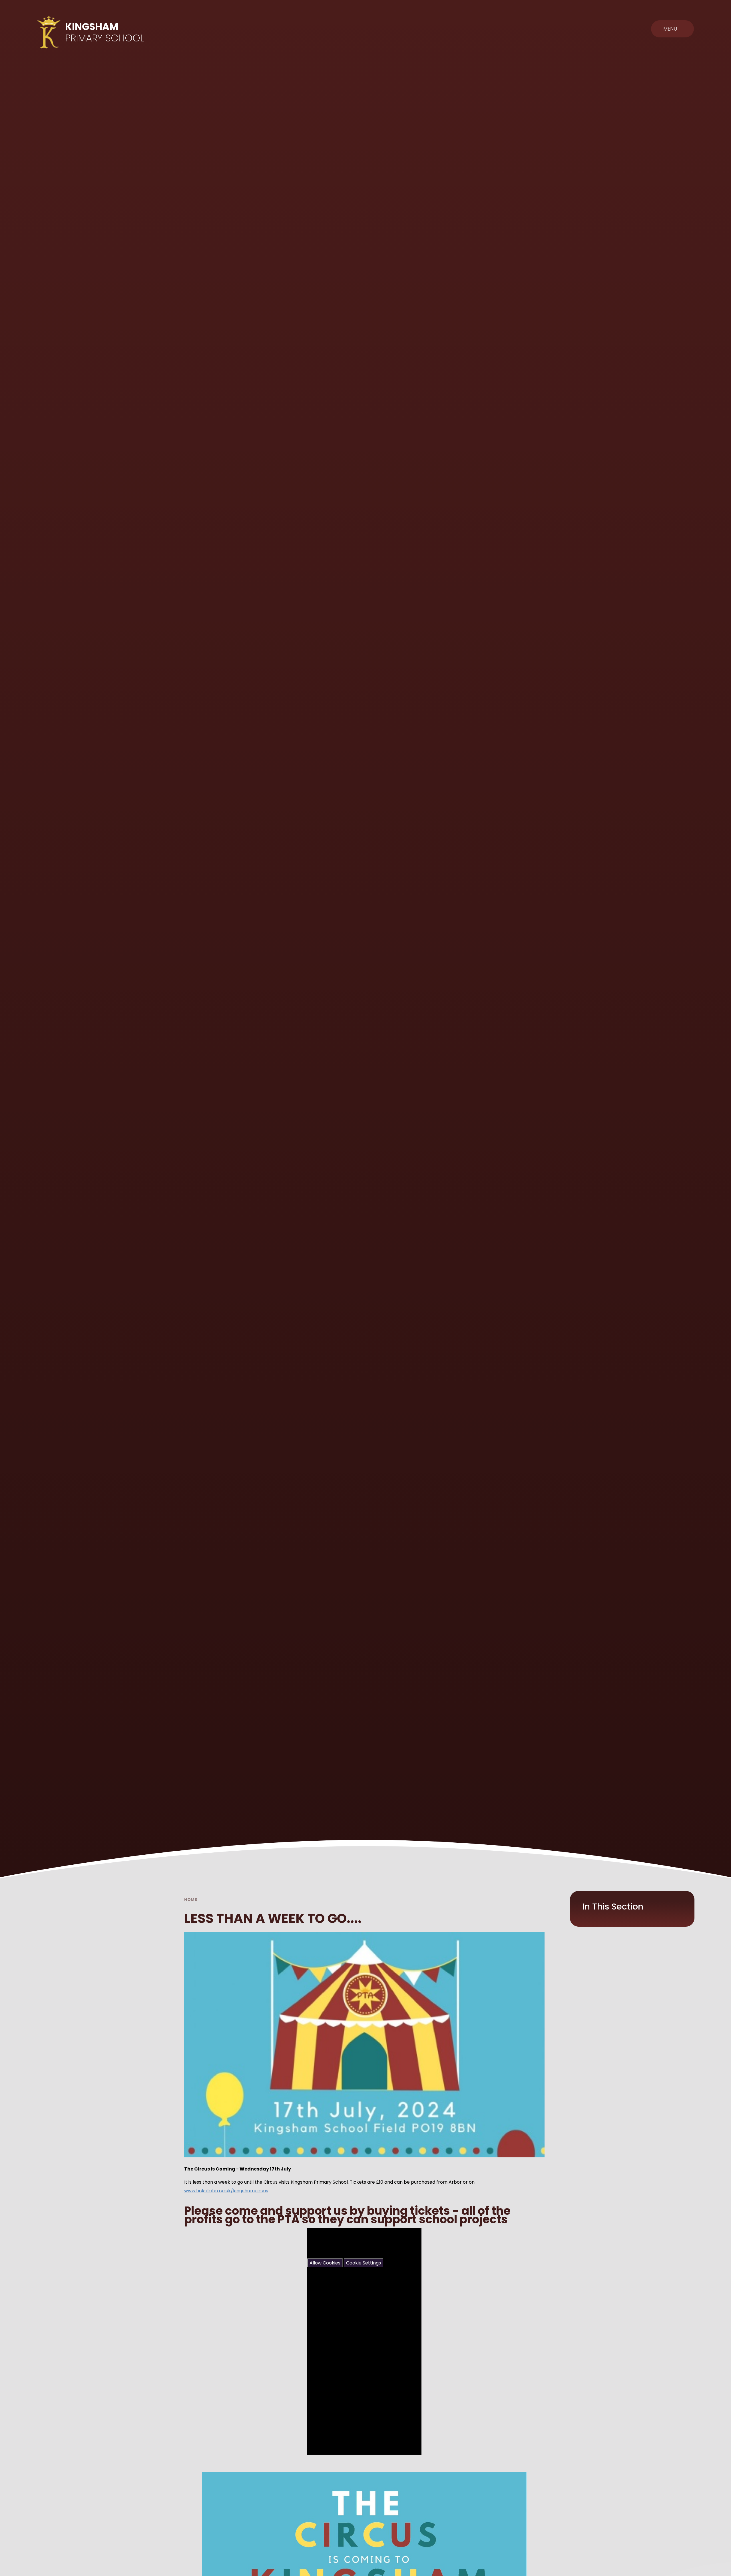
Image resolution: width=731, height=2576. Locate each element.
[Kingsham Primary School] (49, 32)
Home (191, 1900)
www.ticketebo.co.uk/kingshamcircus (226, 2191)
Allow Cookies (325, 2263)
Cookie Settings (364, 2263)
